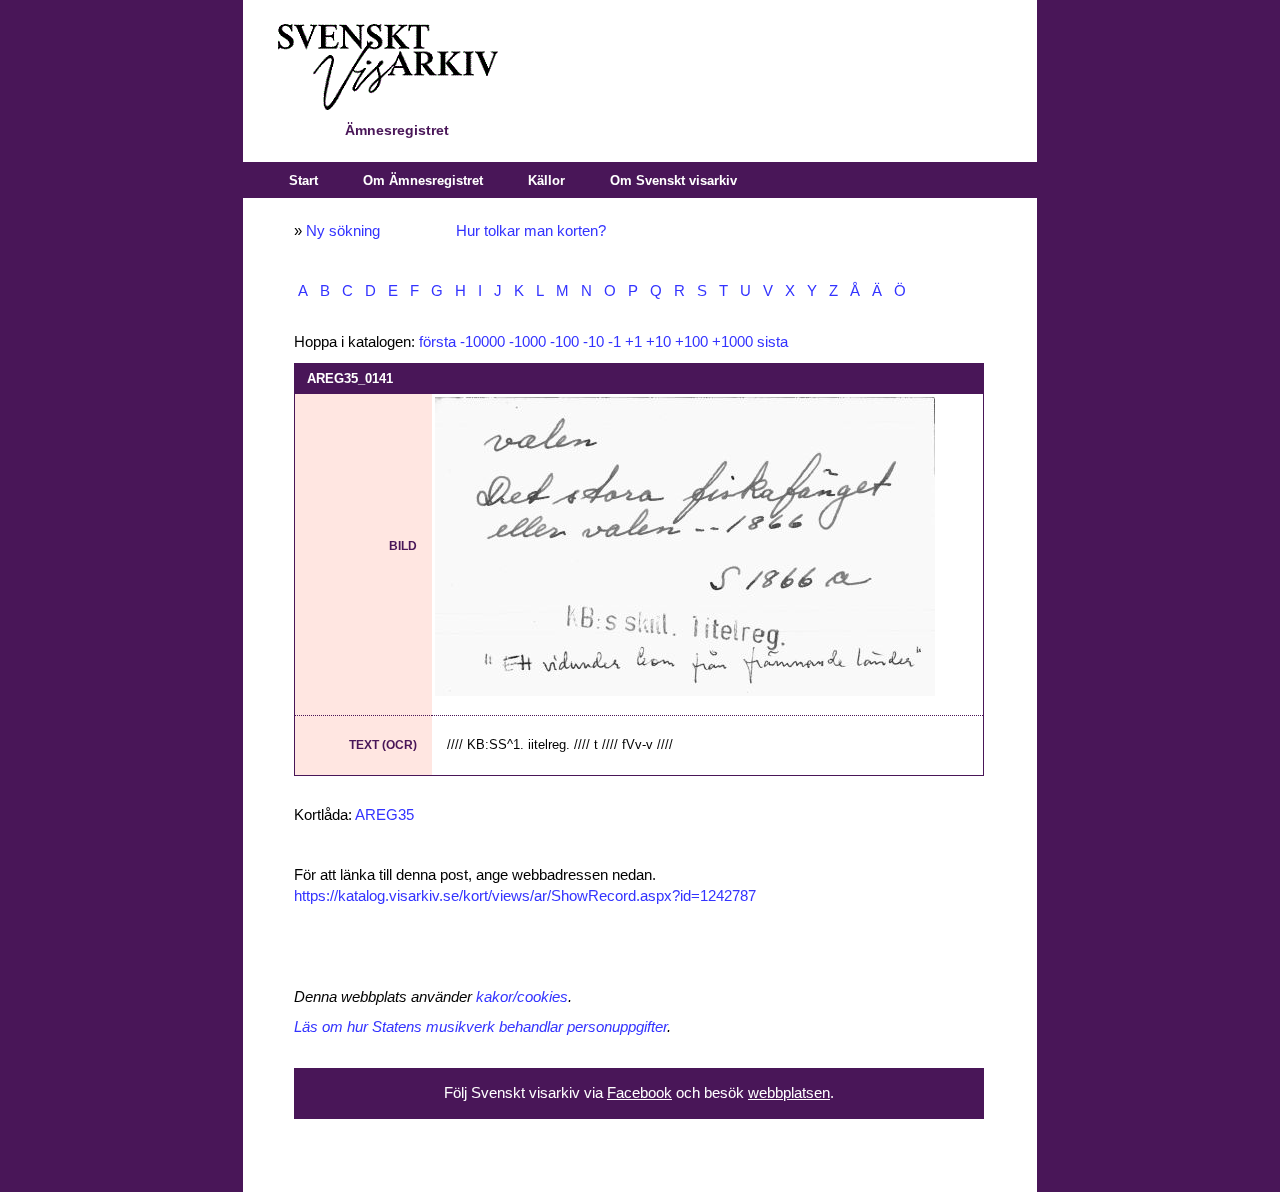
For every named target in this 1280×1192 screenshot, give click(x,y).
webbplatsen (789, 1093)
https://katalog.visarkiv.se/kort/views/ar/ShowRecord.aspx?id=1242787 (525, 896)
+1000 (732, 342)
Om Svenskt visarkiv (673, 180)
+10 (658, 342)
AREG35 (384, 815)
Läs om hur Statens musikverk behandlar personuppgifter (480, 1027)
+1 (633, 342)
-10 (593, 342)
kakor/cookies (522, 997)
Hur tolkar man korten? (531, 231)
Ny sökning (343, 231)
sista (772, 342)
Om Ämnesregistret (423, 180)
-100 (564, 342)
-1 (614, 342)
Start (303, 180)
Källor (546, 180)
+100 (691, 342)
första (437, 342)
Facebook (639, 1093)
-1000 (527, 342)
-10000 (482, 342)
